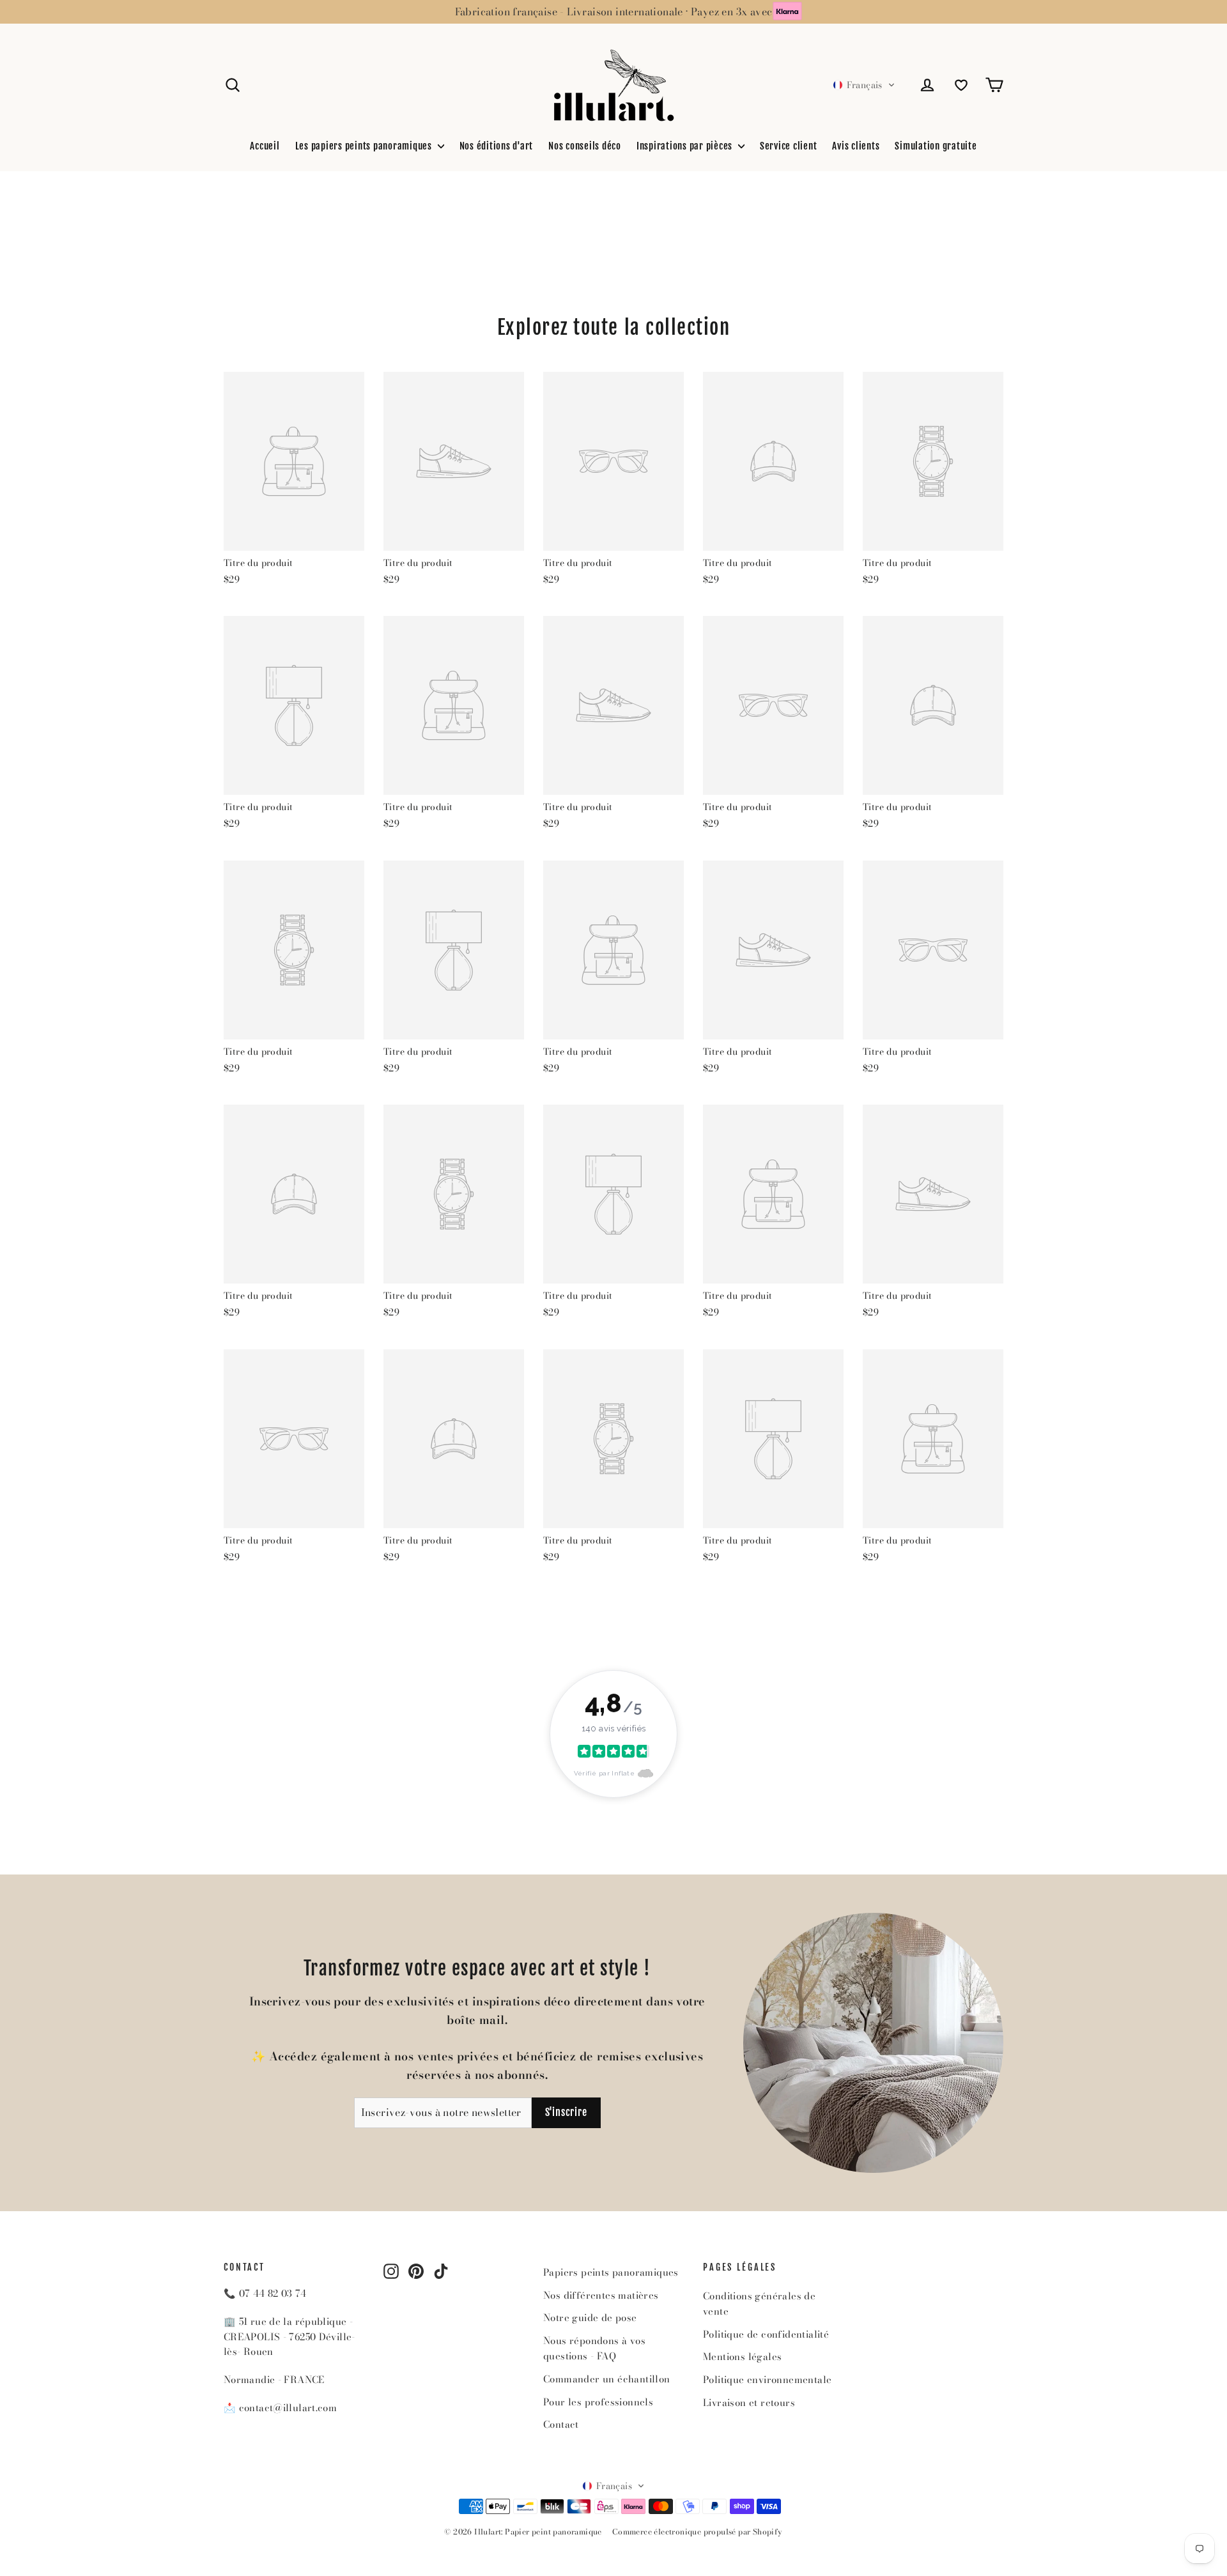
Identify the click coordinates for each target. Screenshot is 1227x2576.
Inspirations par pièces (686, 146)
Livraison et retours (749, 2403)
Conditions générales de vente (759, 2304)
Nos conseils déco (585, 146)
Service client (789, 146)
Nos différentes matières (601, 2295)
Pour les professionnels (598, 2402)
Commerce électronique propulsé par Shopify (698, 2532)
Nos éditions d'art (497, 146)
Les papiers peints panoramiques (365, 146)
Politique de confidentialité (766, 2334)
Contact (561, 2424)
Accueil (265, 146)
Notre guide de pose (590, 2318)
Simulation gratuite (936, 146)
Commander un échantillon (607, 2379)
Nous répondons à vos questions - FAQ (594, 2348)
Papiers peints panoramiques (611, 2272)
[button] (864, 85)
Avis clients (856, 146)
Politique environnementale (767, 2380)
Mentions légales (742, 2357)
